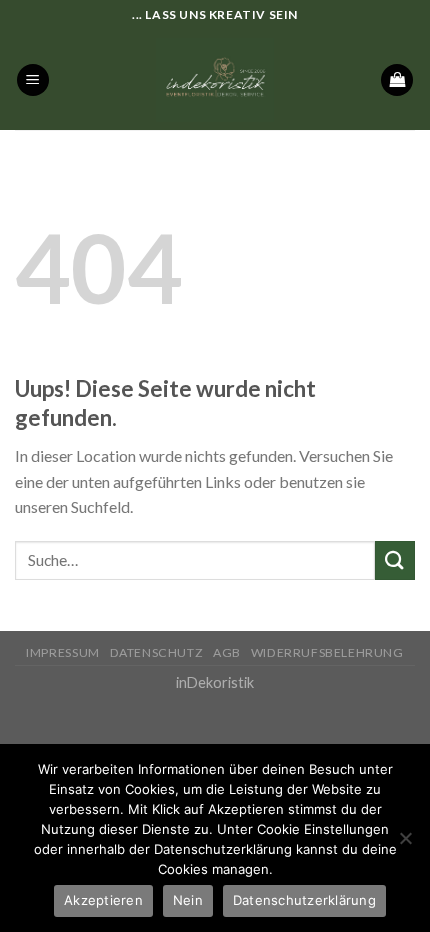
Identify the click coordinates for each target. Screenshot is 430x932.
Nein (188, 900)
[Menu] (33, 80)
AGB (227, 652)
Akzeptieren (103, 900)
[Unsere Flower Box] (215, 80)
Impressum (63, 652)
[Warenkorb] (397, 80)
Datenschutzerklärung (304, 900)
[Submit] (395, 560)
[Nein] (405, 844)
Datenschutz (157, 652)
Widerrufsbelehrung (327, 652)
